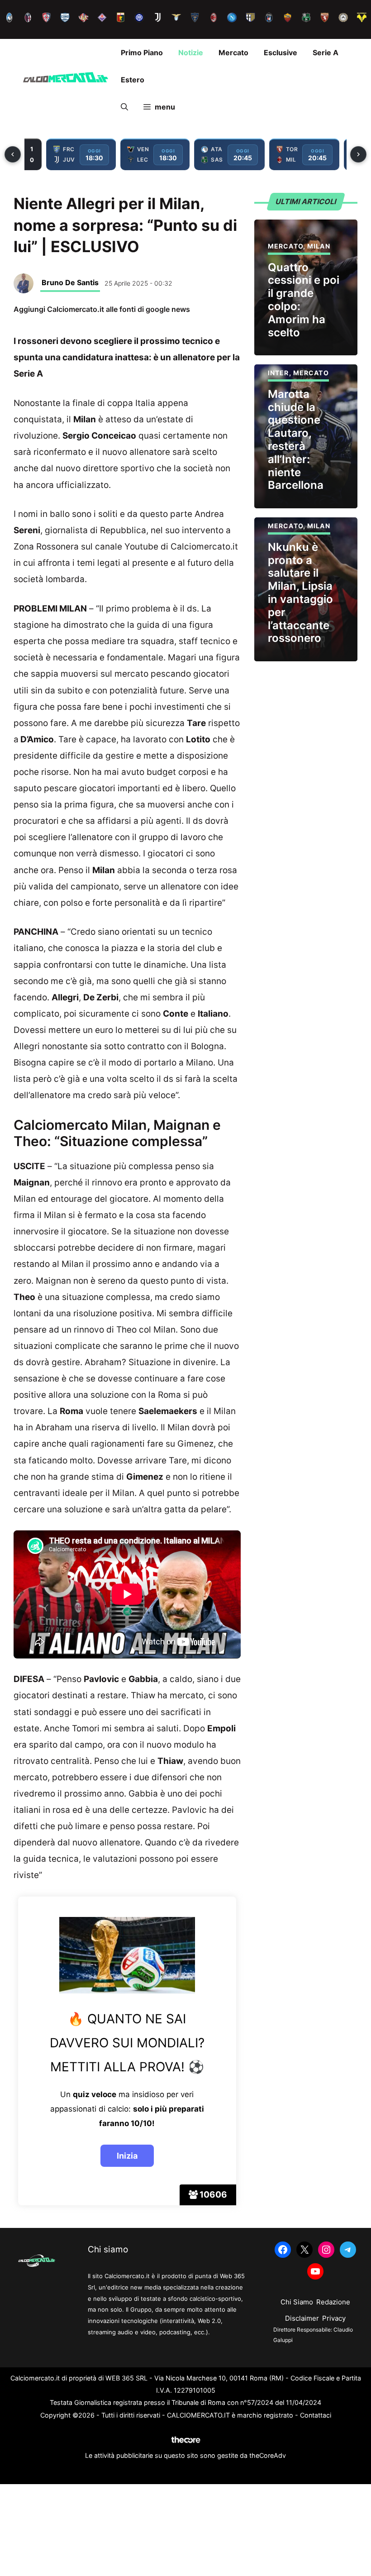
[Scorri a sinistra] (13, 154)
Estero (133, 80)
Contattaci (316, 2415)
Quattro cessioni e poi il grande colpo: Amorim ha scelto (304, 300)
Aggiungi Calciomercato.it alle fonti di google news (102, 309)
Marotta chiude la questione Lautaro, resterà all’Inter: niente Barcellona (296, 440)
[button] (124, 107)
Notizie (191, 53)
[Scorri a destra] (358, 154)
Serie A (326, 53)
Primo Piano (142, 53)
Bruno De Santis (70, 282)
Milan (319, 246)
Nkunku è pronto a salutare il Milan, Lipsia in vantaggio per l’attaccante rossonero (300, 593)
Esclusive (281, 53)
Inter (278, 373)
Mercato (233, 53)
